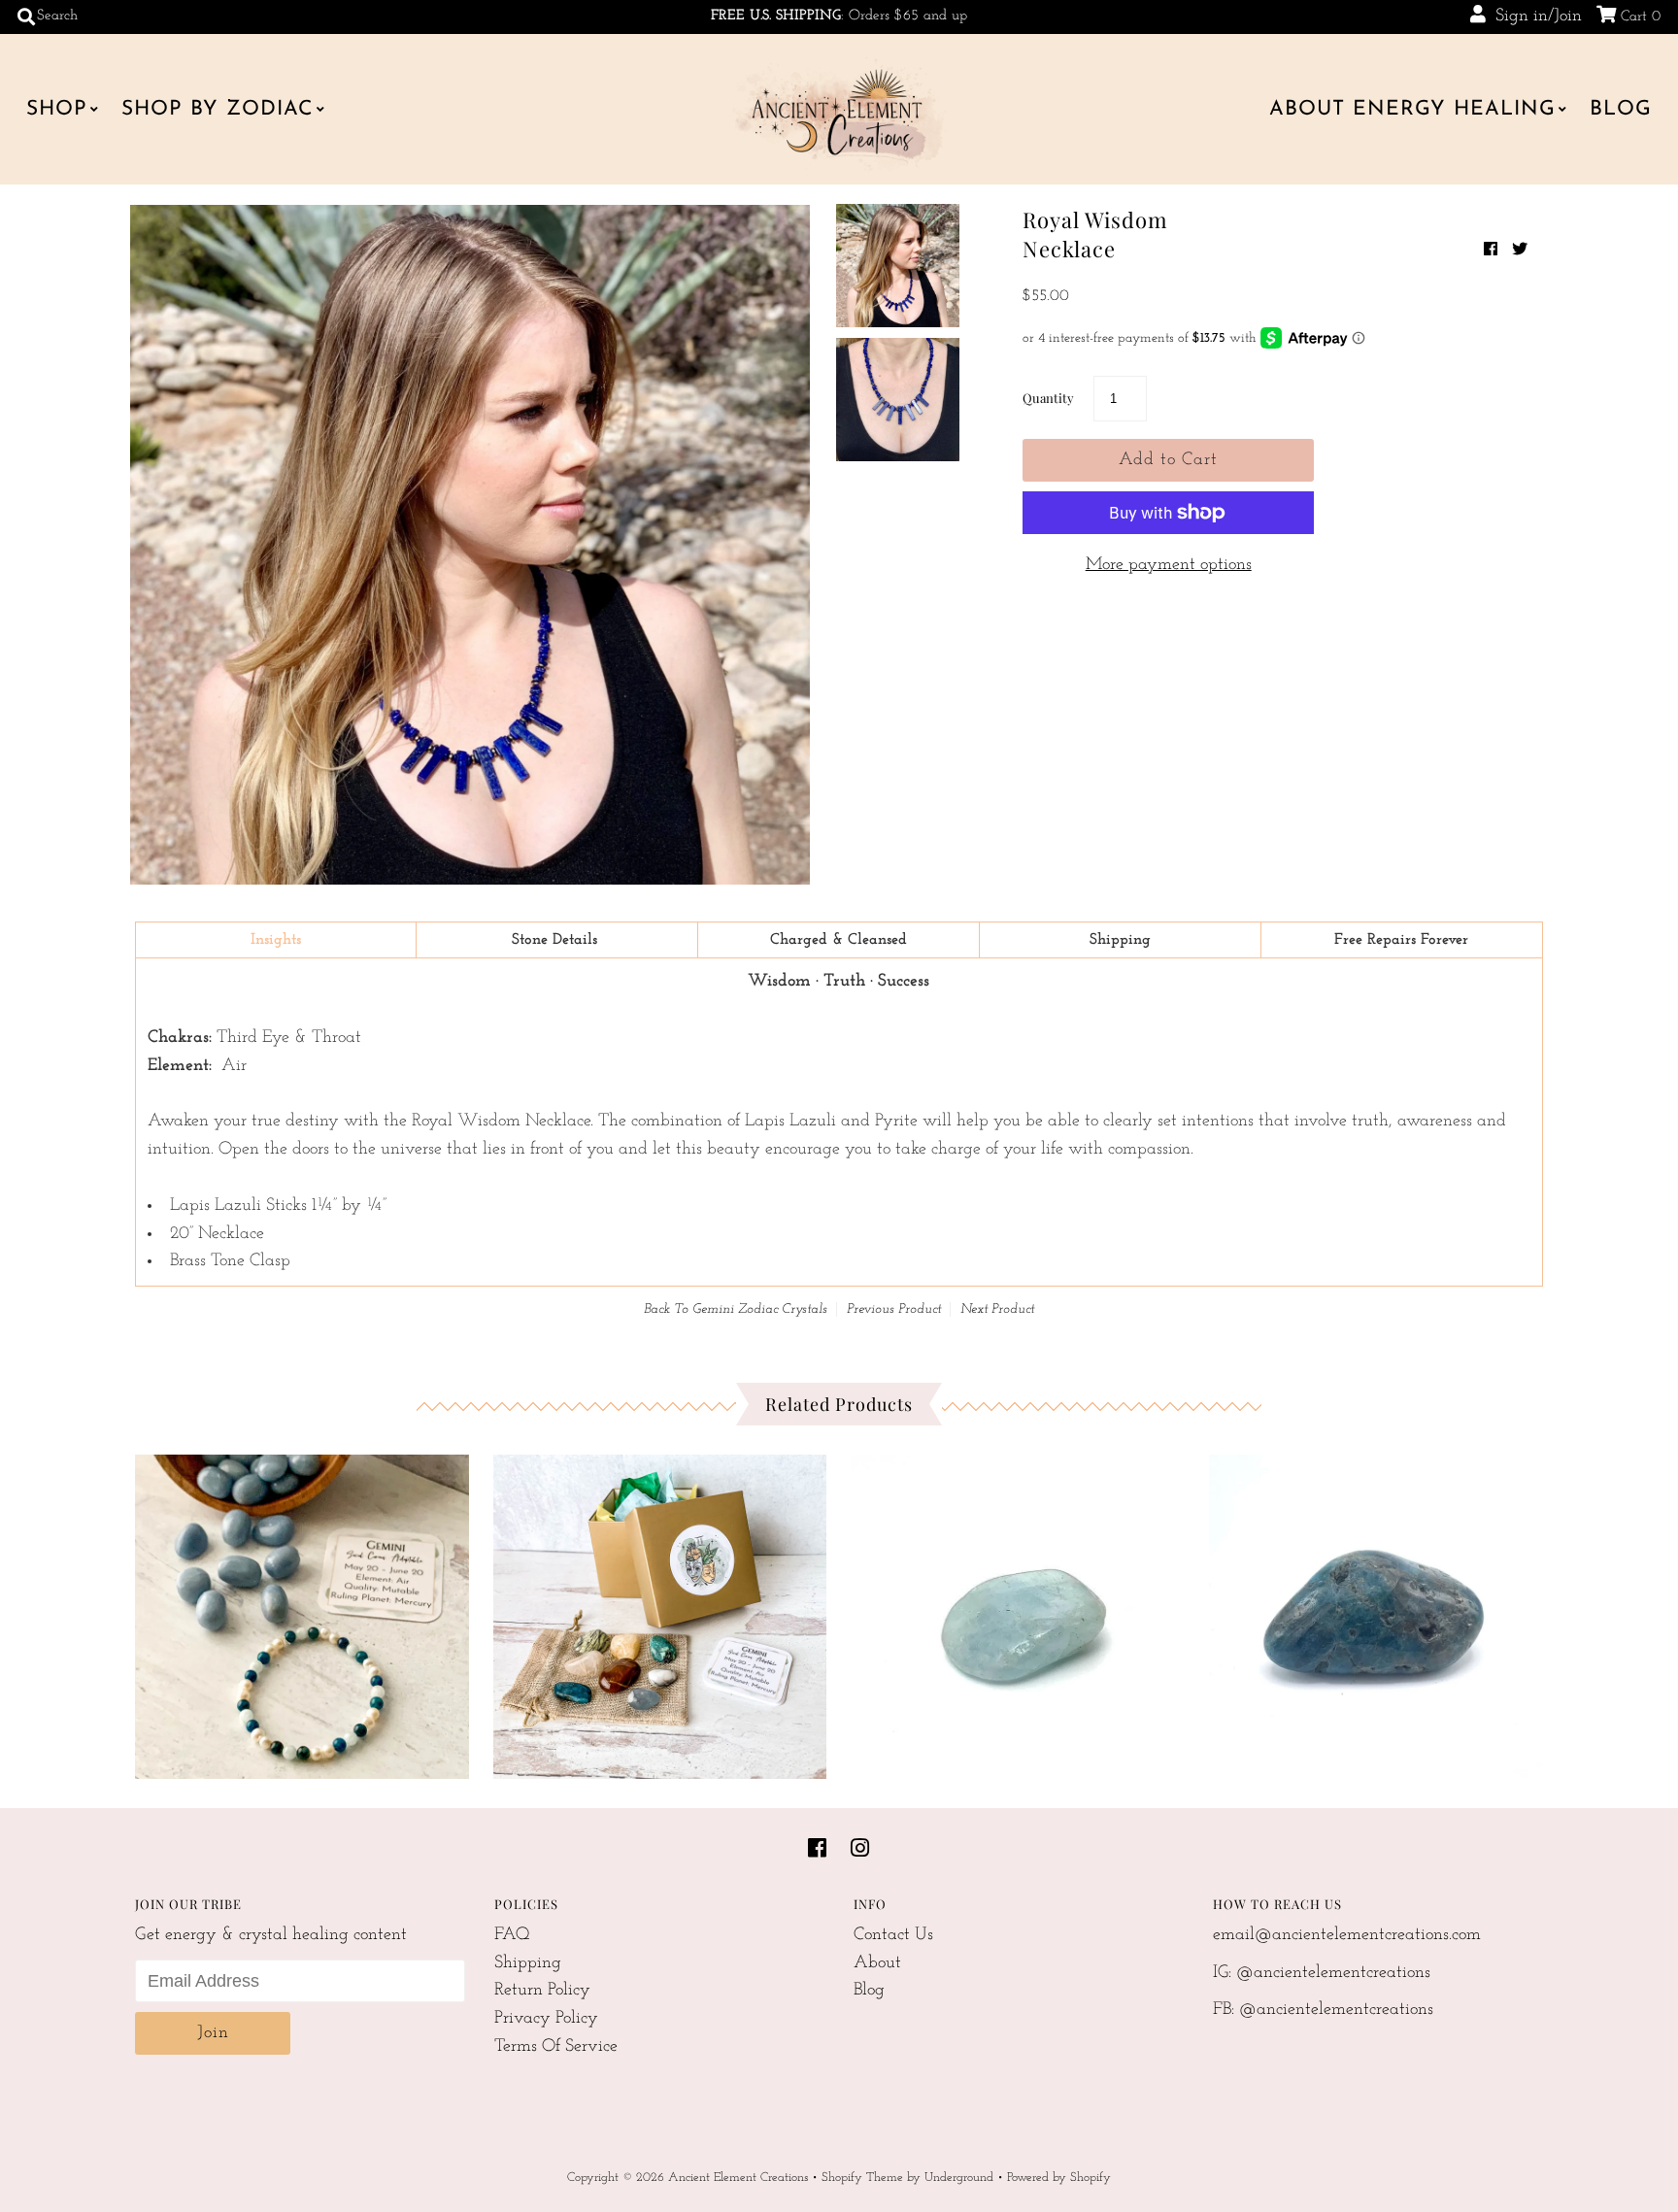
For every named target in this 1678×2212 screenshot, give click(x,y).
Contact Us (893, 1935)
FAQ (512, 1935)
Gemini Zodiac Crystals (760, 1309)
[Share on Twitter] (1520, 251)
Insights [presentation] (276, 940)
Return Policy (542, 1991)
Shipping (528, 1963)
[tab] (276, 940)
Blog (1621, 109)
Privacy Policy (546, 2019)
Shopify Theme (862, 2178)
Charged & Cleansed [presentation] (839, 940)
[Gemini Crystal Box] (660, 1612)
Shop (57, 109)
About (877, 1963)
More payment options (1169, 565)
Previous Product (894, 1309)
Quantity (1048, 398)
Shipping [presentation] (1120, 940)
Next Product (997, 1309)
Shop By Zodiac (218, 109)
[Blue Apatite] (1376, 1612)
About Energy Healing (1412, 109)
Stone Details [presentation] (557, 940)
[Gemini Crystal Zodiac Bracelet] (302, 1612)
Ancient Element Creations (738, 2178)
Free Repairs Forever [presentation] (1401, 940)
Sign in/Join (1534, 17)
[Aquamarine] (1018, 1612)
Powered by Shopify (1059, 2178)
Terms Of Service (556, 2047)
